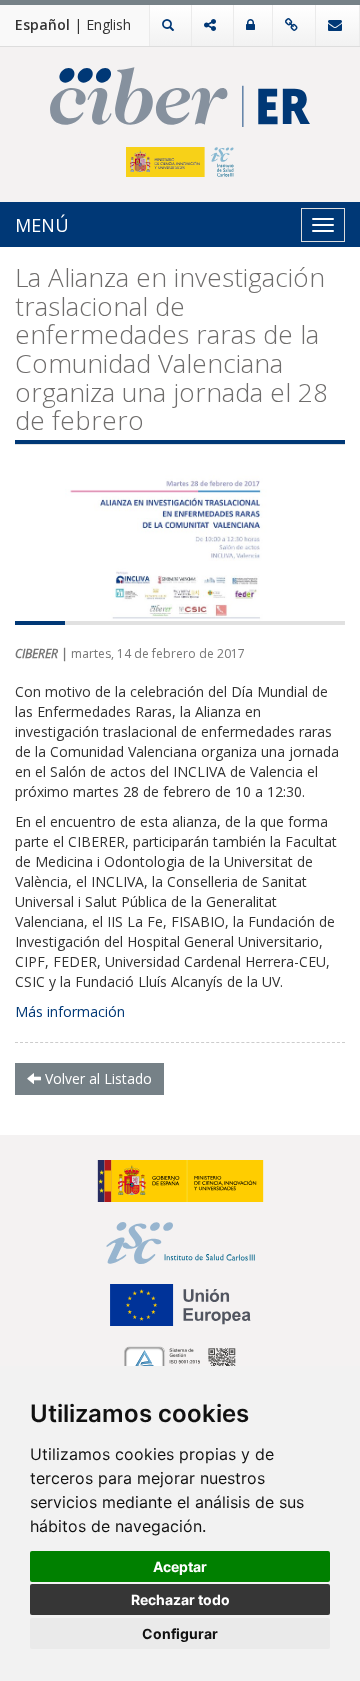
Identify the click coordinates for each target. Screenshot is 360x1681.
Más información (70, 1011)
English (108, 24)
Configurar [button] (180, 1633)
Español (42, 24)
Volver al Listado (96, 1078)
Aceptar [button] (180, 1566)
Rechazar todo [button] (180, 1599)
